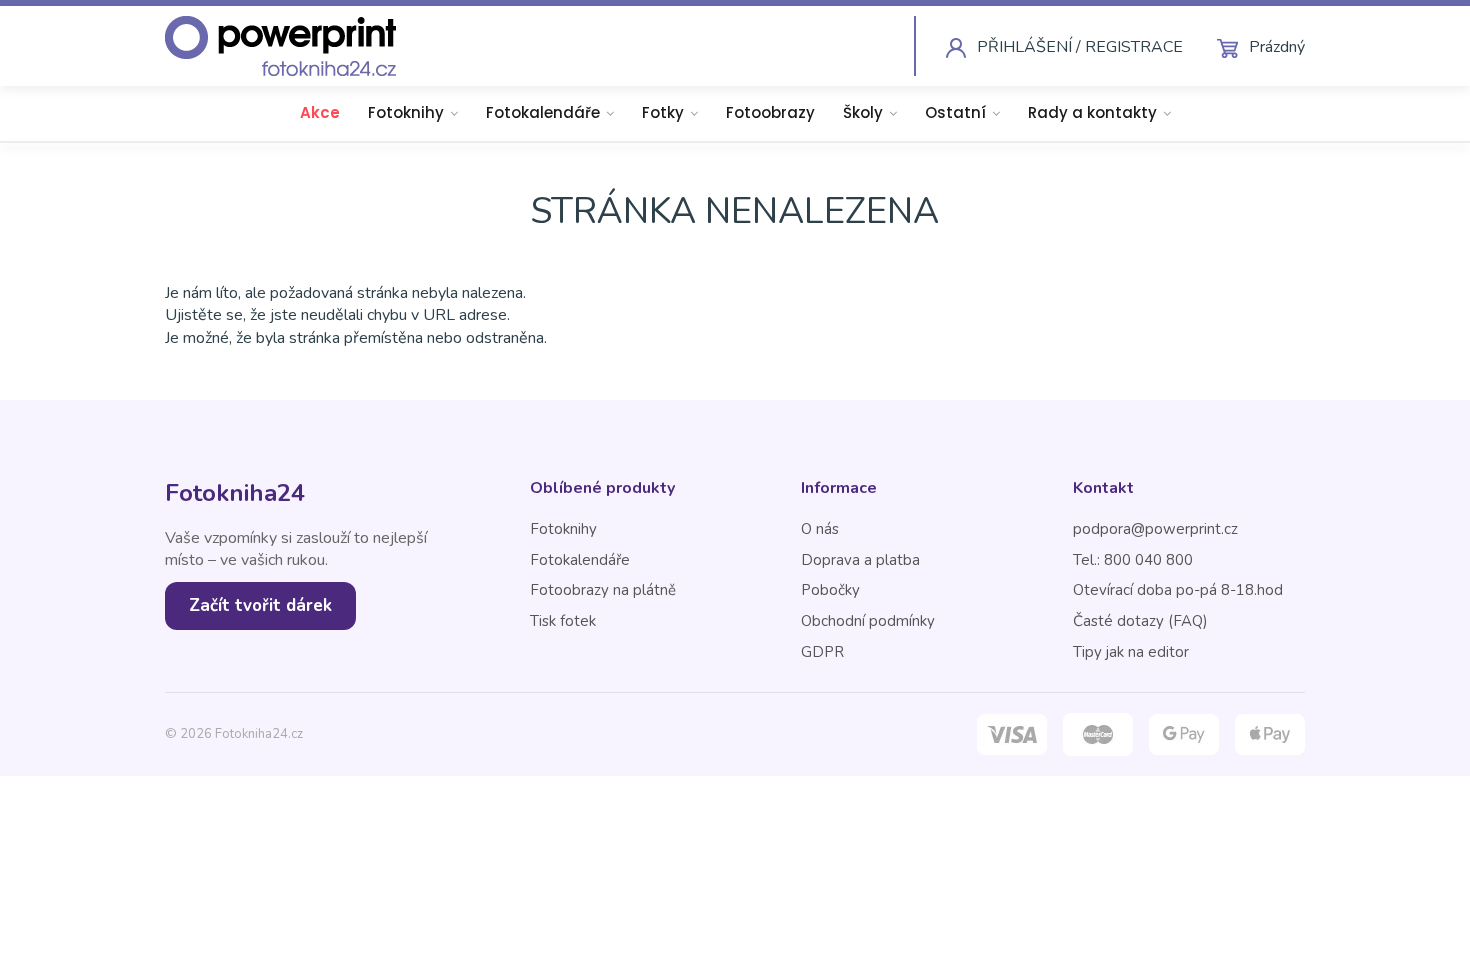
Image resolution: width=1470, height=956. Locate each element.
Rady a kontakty (1092, 112)
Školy (863, 112)
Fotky (663, 112)
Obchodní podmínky (868, 621)
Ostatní (955, 112)
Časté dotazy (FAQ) (1140, 621)
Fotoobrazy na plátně (603, 590)
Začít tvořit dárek (260, 605)
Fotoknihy (406, 112)
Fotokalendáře (543, 112)
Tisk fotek (563, 621)
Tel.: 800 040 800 (1133, 560)
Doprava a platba (860, 560)
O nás (820, 529)
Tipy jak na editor (1131, 652)
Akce (320, 112)
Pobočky (830, 590)
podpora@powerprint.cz (1155, 529)
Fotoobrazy (770, 112)
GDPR (822, 652)
